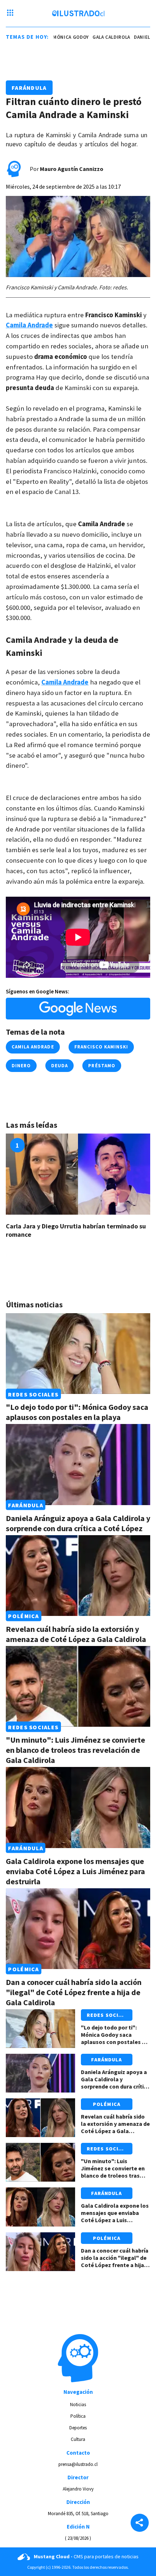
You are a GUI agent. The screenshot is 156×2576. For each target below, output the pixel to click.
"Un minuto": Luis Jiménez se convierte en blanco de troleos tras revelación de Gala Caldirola (75, 1750)
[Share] (140, 2523)
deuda (59, 1066)
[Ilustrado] (78, 13)
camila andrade (33, 1047)
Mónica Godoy (64, 37)
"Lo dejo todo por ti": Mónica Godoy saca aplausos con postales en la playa (77, 1412)
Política (78, 2416)
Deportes (78, 2428)
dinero (21, 1066)
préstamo (102, 1066)
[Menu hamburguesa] (10, 13)
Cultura (78, 2439)
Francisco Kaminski (101, 1047)
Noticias (78, 2405)
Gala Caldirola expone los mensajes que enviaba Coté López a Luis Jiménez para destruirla (75, 1871)
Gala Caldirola (104, 37)
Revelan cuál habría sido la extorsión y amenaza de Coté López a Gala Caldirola (76, 1634)
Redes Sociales (33, 1394)
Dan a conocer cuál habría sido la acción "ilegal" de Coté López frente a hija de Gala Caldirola (74, 1992)
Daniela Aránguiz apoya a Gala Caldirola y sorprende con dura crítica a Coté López (78, 1523)
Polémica (23, 1616)
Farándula (29, 88)
